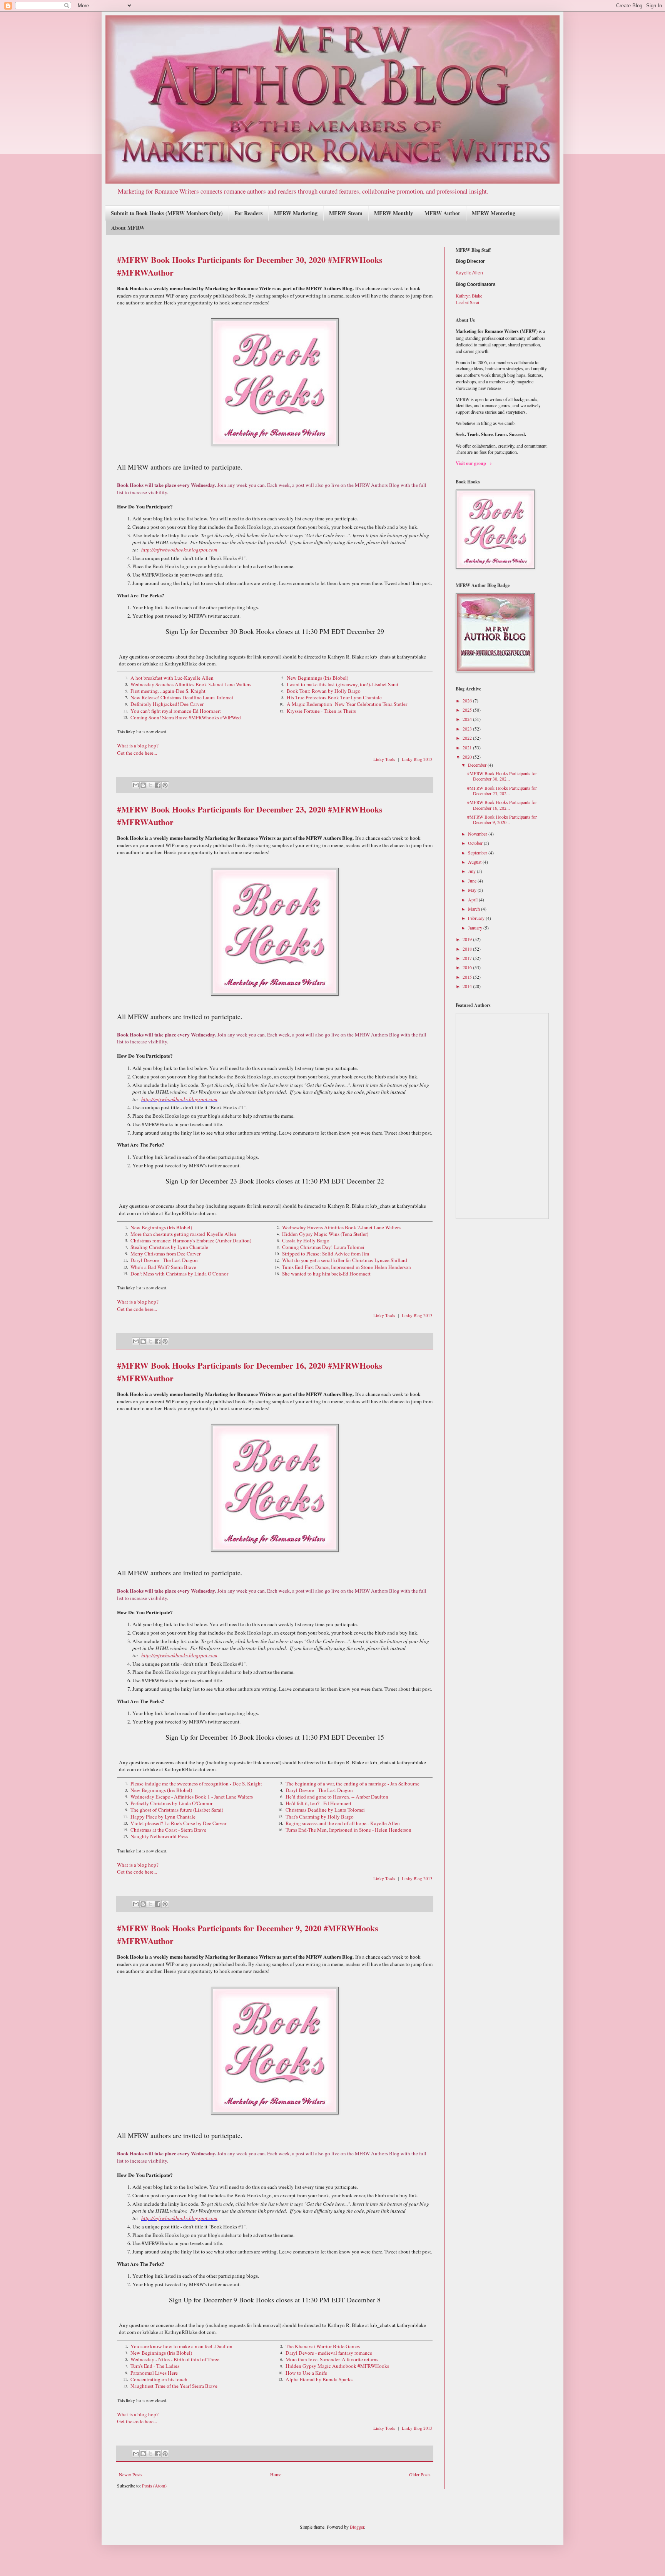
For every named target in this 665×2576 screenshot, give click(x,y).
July (472, 871)
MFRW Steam (346, 213)
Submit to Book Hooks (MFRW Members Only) (167, 213)
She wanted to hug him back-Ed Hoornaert (326, 1274)
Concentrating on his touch (159, 2379)
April (473, 899)
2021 (468, 747)
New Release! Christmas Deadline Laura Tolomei (182, 697)
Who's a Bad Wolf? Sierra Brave (163, 1267)
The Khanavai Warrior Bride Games (323, 2346)
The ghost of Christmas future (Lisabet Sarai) (177, 1810)
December (478, 765)
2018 (468, 949)
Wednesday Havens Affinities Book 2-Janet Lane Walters (341, 1227)
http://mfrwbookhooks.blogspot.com (179, 550)
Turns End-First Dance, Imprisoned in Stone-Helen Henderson (347, 1267)
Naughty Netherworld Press (159, 1836)
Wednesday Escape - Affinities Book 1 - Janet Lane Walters (192, 1797)
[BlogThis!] (143, 785)
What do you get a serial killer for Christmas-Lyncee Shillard (345, 1260)
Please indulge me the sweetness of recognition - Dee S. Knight (196, 1784)
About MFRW (128, 228)
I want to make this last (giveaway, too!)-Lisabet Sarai (343, 684)
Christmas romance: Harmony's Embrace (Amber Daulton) (191, 1240)
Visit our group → (474, 463)
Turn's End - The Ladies (155, 2366)
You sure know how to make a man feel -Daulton (181, 2346)
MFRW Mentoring (494, 213)
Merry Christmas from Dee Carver (165, 1254)
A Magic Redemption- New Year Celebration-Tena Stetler (347, 704)
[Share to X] (150, 785)
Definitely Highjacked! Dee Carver (167, 704)
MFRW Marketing (296, 213)
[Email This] (136, 785)
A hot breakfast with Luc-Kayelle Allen (172, 678)
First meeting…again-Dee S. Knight (168, 691)
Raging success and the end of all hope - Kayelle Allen (343, 1823)
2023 (468, 729)
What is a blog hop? (138, 746)
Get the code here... (137, 753)
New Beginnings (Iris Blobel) (317, 678)
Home (276, 2474)
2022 (468, 738)
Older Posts (420, 2474)
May (473, 890)
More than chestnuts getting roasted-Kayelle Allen (183, 1234)
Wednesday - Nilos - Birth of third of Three (175, 2359)
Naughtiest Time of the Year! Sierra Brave (174, 2386)
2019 (468, 939)
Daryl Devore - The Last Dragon (164, 1260)
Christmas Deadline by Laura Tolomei (325, 1810)
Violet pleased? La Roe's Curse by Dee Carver (178, 1823)
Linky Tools (384, 759)
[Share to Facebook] (158, 785)
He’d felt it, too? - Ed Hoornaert (318, 1803)
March (475, 909)
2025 (468, 710)
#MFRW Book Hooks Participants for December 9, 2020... (502, 819)
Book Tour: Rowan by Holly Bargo (324, 691)
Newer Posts (131, 2474)
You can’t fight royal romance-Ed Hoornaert (176, 711)
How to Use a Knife (306, 2373)
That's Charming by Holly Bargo (320, 1817)
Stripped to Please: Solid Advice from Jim (326, 1254)
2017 (468, 958)
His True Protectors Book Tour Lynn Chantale (334, 697)
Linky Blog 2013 (417, 759)
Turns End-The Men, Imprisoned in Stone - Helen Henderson (348, 1830)
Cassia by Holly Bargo (306, 1240)
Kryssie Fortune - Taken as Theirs (321, 711)
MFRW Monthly (393, 213)
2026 (468, 700)
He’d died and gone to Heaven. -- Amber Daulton (337, 1797)
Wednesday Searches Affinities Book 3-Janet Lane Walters (191, 684)
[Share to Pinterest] (165, 785)
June (473, 881)
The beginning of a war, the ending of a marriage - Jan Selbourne (353, 1784)
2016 (468, 967)
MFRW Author (442, 213)
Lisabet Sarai (467, 302)
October (476, 843)
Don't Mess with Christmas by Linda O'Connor (179, 1274)
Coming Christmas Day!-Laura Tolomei (323, 1247)
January (476, 928)
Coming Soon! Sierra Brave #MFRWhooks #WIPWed (186, 717)
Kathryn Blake (469, 296)
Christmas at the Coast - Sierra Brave (168, 1830)
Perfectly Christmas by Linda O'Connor (171, 1803)
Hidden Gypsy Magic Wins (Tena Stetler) (325, 1234)
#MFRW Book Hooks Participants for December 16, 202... (502, 805)
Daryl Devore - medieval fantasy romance (329, 2353)
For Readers (248, 213)
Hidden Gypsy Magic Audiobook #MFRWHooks (337, 2366)
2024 (468, 719)
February (477, 918)
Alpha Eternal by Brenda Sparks (319, 2379)
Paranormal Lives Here (154, 2373)
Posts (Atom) (154, 2486)
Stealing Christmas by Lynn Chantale (169, 1247)
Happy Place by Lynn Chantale (163, 1817)
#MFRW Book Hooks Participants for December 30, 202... (502, 776)
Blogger (357, 2527)
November (478, 834)
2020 (468, 757)
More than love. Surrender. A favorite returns (332, 2359)
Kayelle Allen (469, 273)
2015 (468, 977)
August (475, 862)
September (478, 853)
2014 (468, 986)
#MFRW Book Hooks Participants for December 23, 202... (502, 791)
